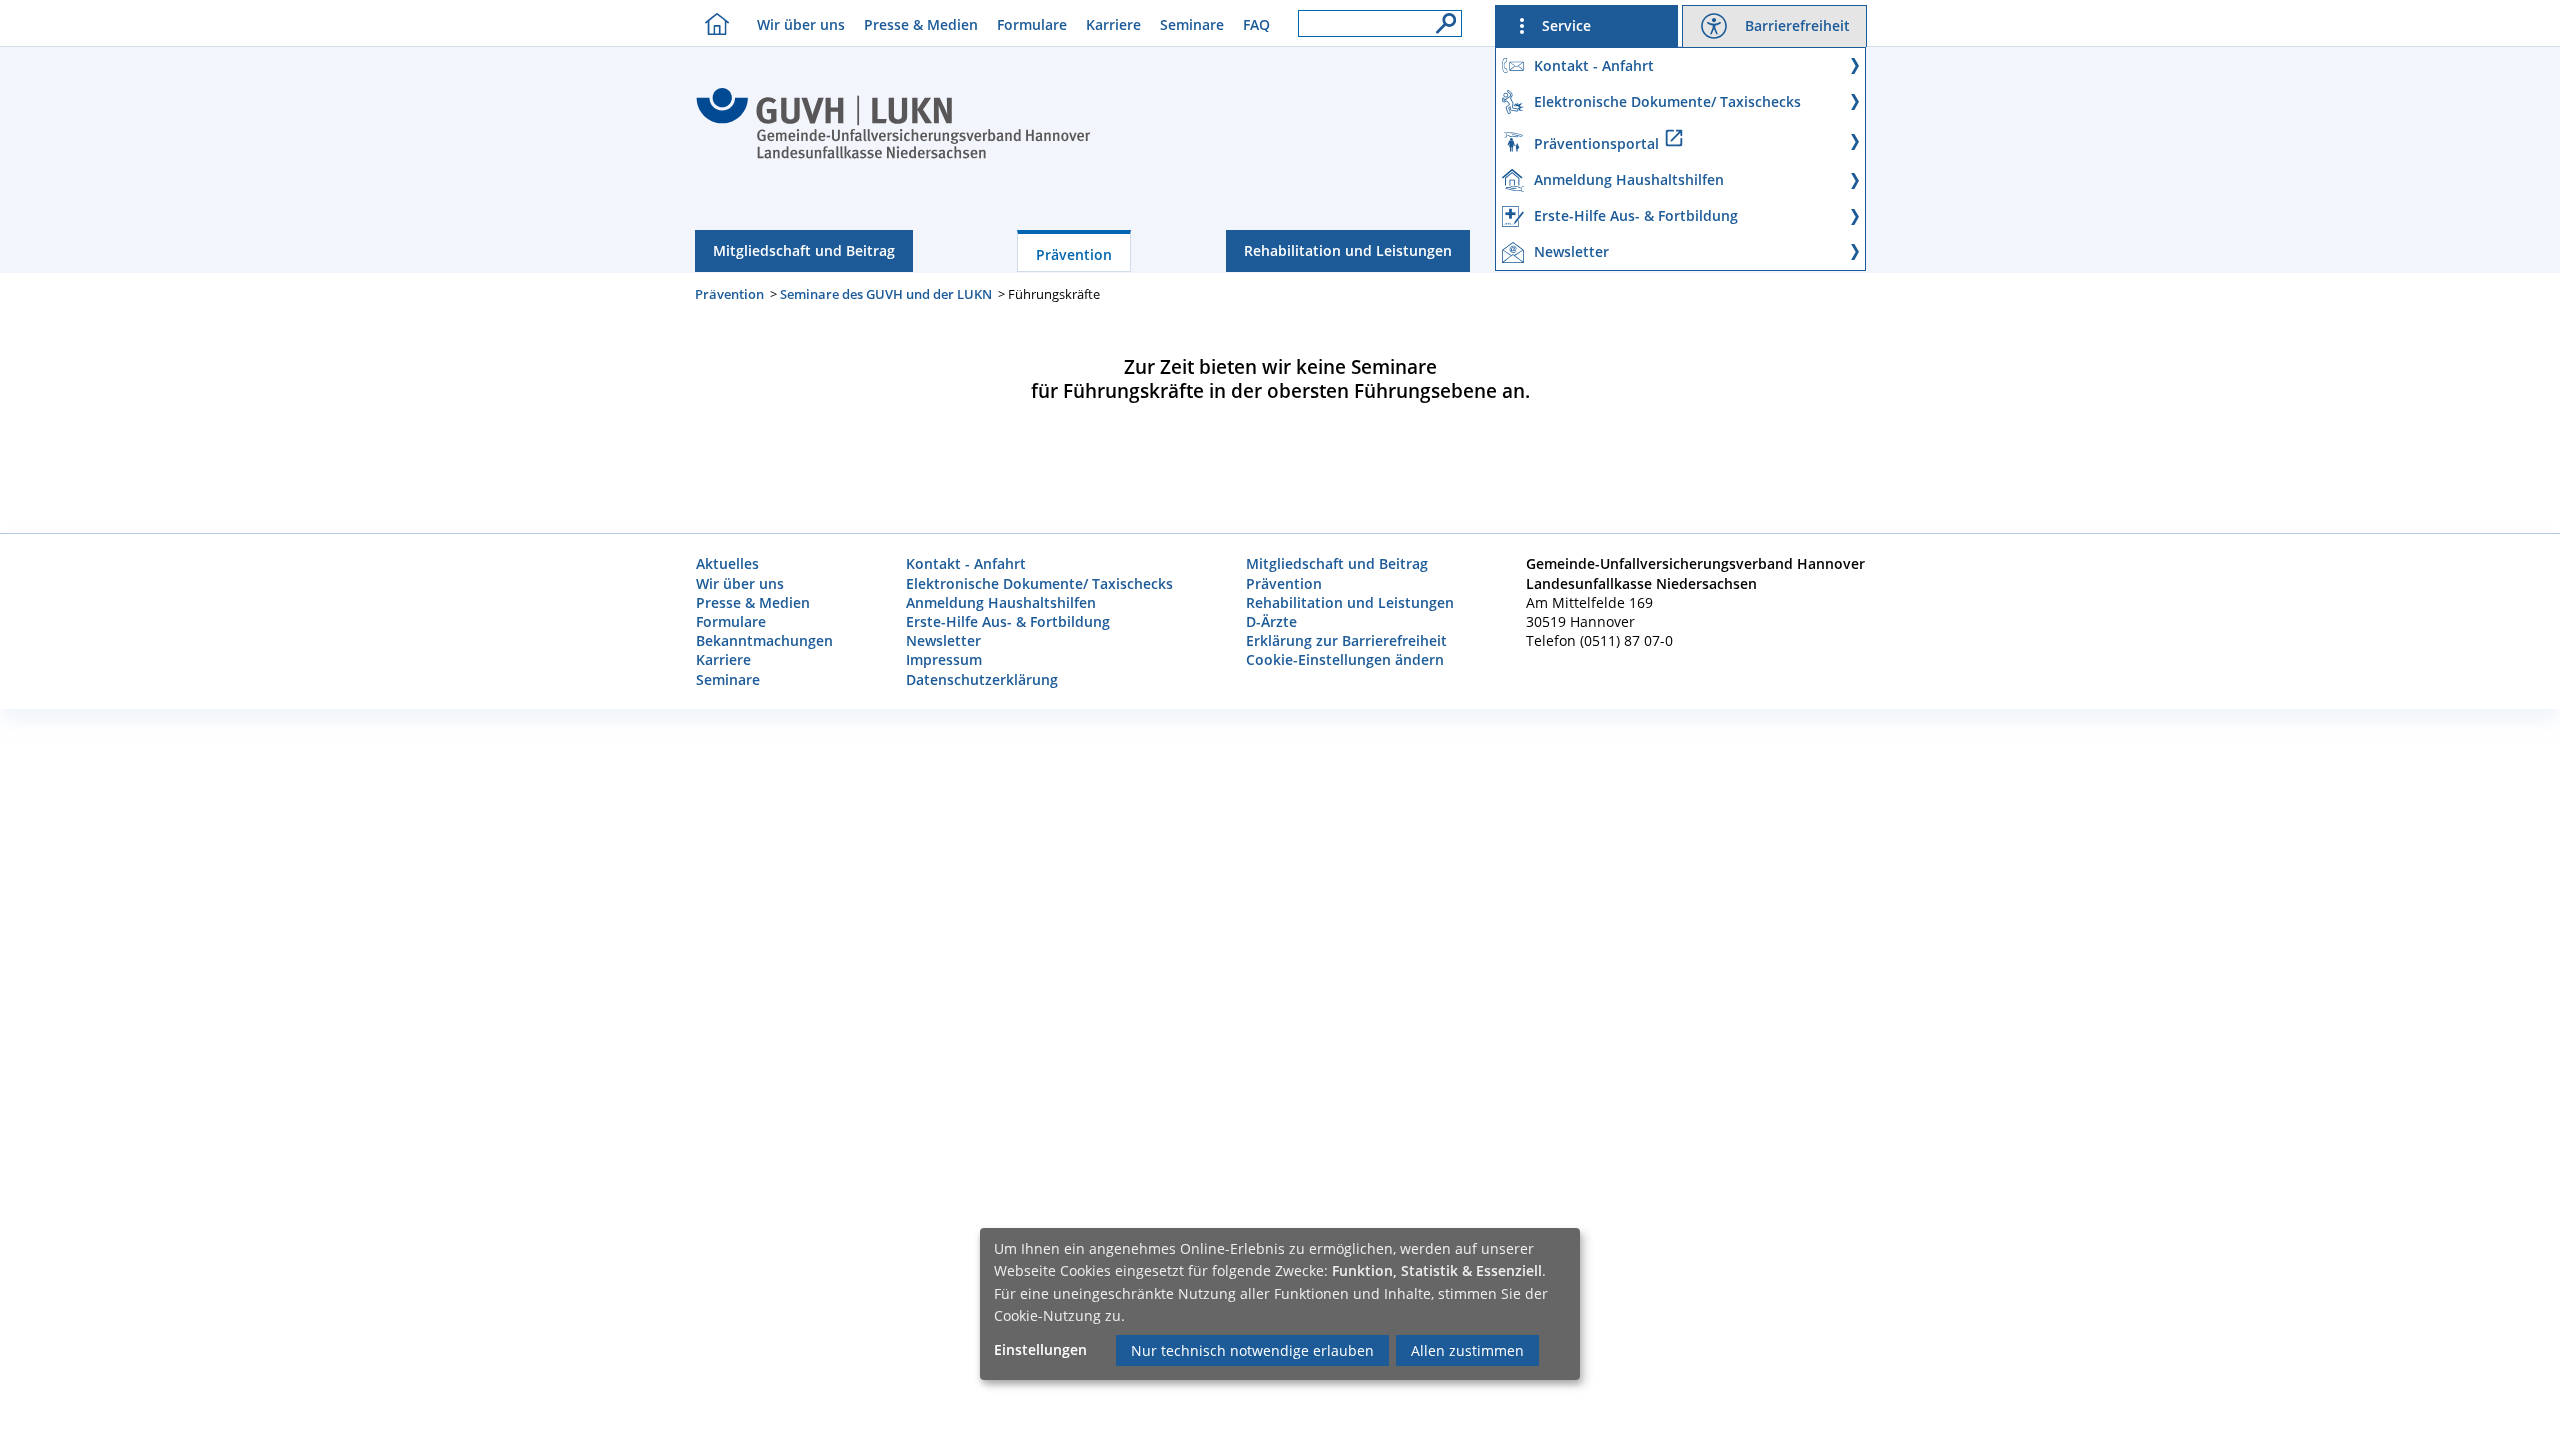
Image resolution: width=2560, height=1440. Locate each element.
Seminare (1192, 24)
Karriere (1113, 24)
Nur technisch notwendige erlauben (1252, 1350)
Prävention (1074, 254)
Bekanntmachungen (764, 640)
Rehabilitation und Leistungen (1348, 250)
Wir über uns (801, 24)
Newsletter (943, 640)
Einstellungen (1040, 1349)
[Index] (893, 156)
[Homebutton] (712, 23)
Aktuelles (727, 563)
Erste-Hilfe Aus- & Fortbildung (1008, 621)
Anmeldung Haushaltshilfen (1001, 602)
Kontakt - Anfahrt (966, 563)
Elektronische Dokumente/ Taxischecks (1039, 583)
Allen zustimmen (1467, 1350)
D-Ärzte (1271, 621)
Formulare (1032, 24)
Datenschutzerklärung (982, 679)
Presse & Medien (921, 24)
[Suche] (1441, 18)
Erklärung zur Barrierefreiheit (1346, 640)
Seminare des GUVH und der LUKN (886, 294)
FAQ (1256, 24)
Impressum (944, 659)
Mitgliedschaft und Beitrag (804, 250)
